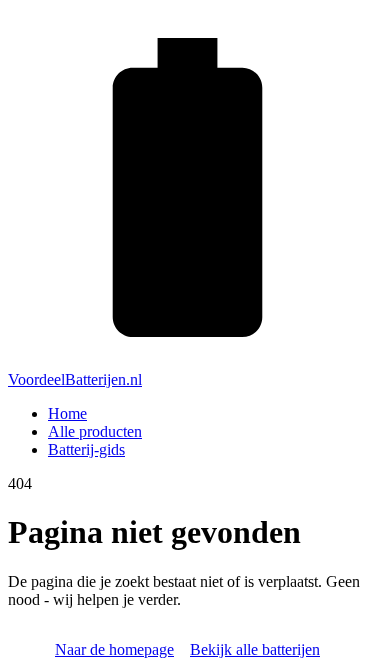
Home (67, 413)
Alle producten (95, 431)
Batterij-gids (86, 449)
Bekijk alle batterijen (255, 649)
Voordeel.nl (75, 379)
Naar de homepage (114, 649)
